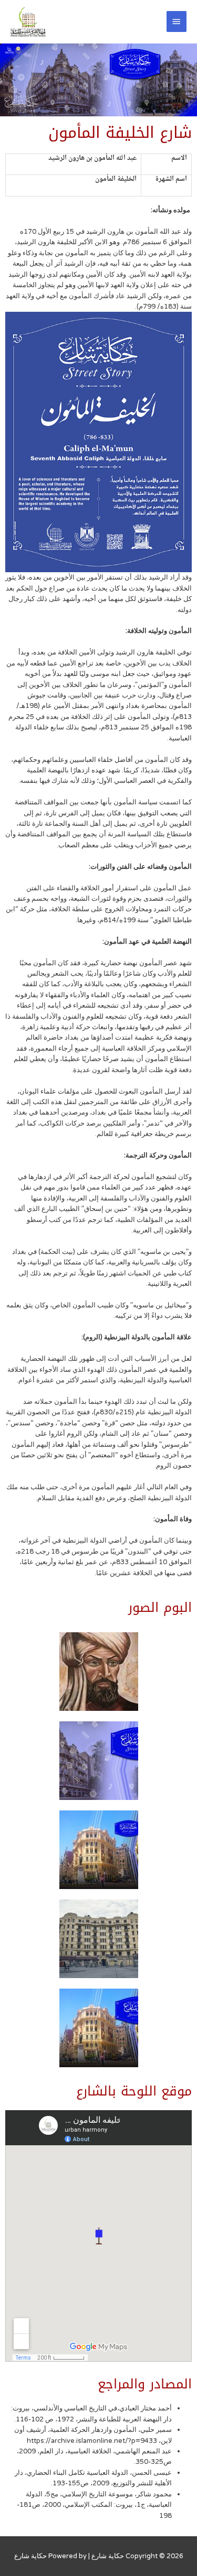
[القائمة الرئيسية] (177, 21)
